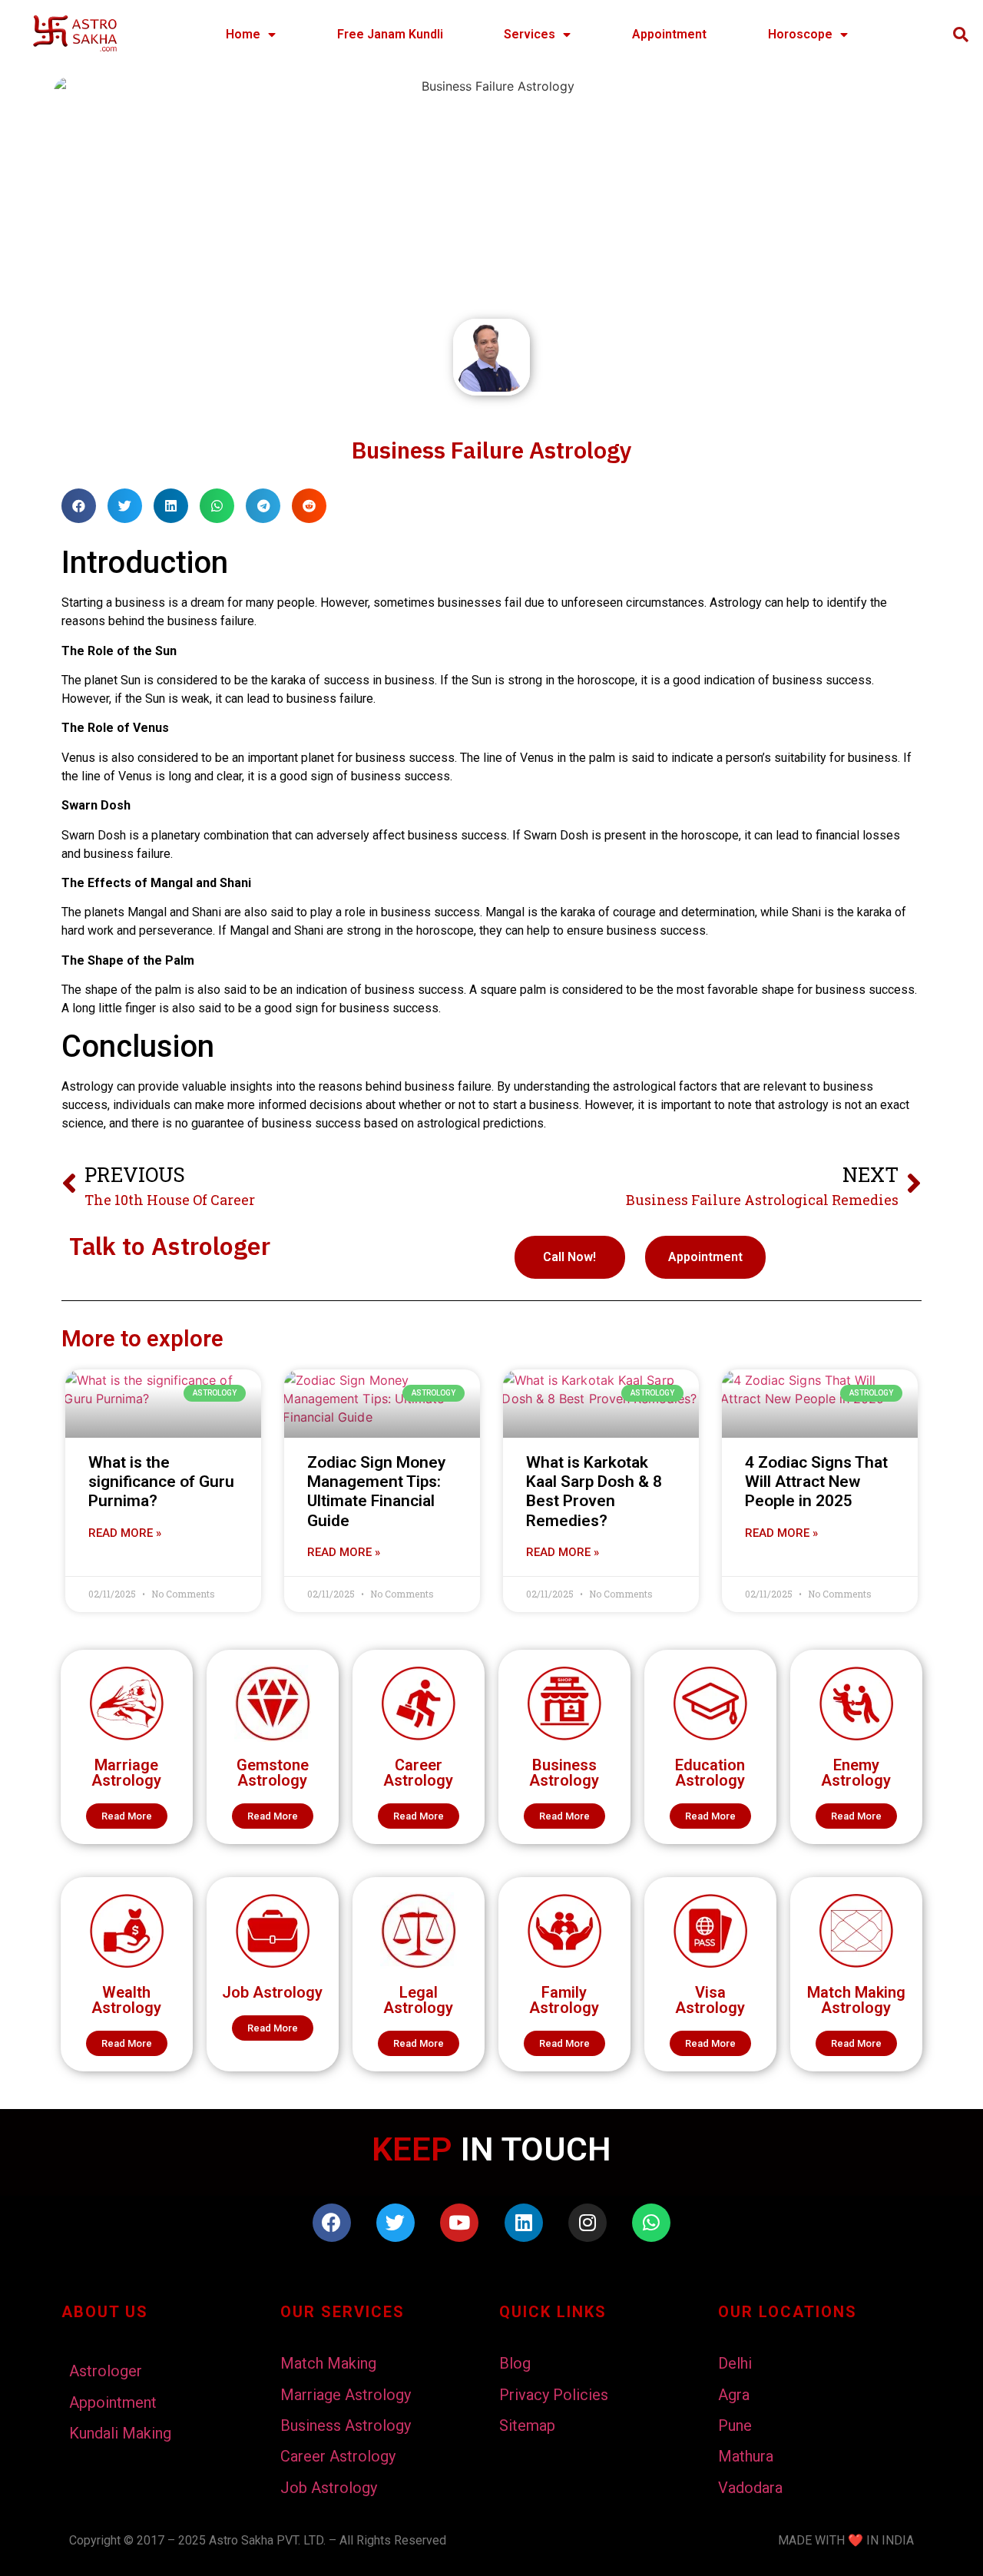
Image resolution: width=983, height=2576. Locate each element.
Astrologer (106, 2371)
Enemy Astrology (856, 1773)
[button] (127, 1816)
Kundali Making (120, 2433)
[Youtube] (459, 2223)
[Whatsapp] (651, 2223)
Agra (734, 2395)
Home (243, 34)
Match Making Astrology (856, 2000)
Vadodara (750, 2488)
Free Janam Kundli (390, 34)
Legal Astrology (418, 2000)
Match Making (328, 2363)
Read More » (125, 1533)
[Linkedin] (524, 2223)
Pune (735, 2425)
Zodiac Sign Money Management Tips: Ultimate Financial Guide (376, 1492)
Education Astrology (710, 1773)
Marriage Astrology (126, 1773)
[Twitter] (396, 2223)
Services (530, 34)
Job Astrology (272, 1992)
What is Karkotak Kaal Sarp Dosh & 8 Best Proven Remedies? (594, 1492)
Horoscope (800, 34)
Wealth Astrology (126, 2000)
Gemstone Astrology (273, 1773)
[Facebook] (332, 2223)
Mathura (746, 2456)
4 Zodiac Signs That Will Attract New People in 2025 (816, 1482)
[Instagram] (587, 2223)
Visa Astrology (710, 2000)
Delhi (735, 2363)
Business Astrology (564, 1773)
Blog (515, 2363)
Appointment (669, 34)
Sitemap (527, 2425)
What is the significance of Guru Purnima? (161, 1482)
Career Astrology (418, 1773)
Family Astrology (564, 2000)
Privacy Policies (554, 2395)
